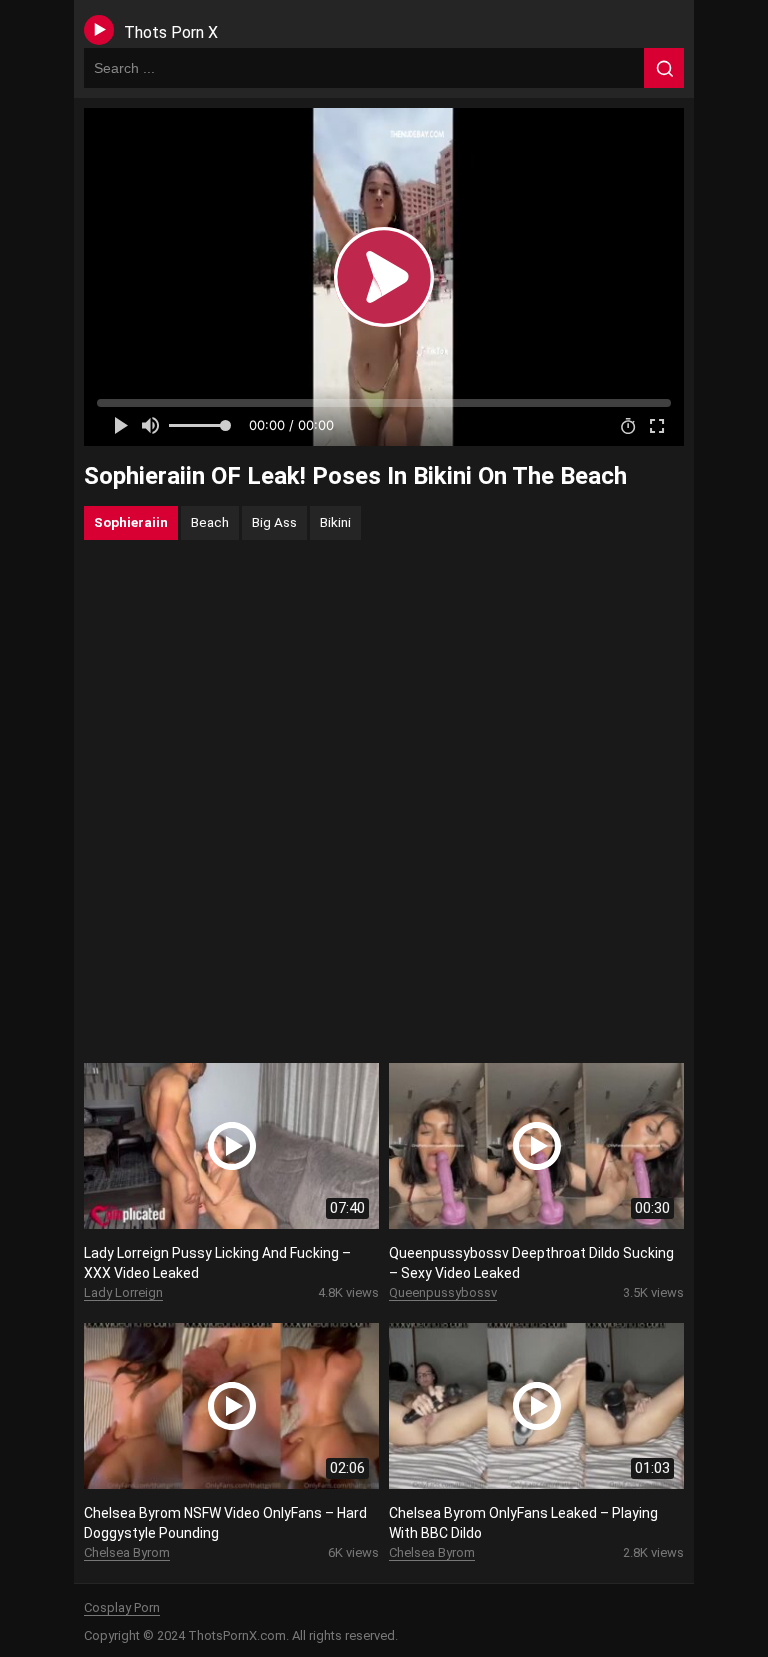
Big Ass (274, 522)
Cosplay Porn (122, 1607)
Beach (210, 522)
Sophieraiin (131, 522)
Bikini (335, 522)
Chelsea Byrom (127, 1552)
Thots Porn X (171, 32)
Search (664, 68)
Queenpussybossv (443, 1292)
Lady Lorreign (123, 1292)
